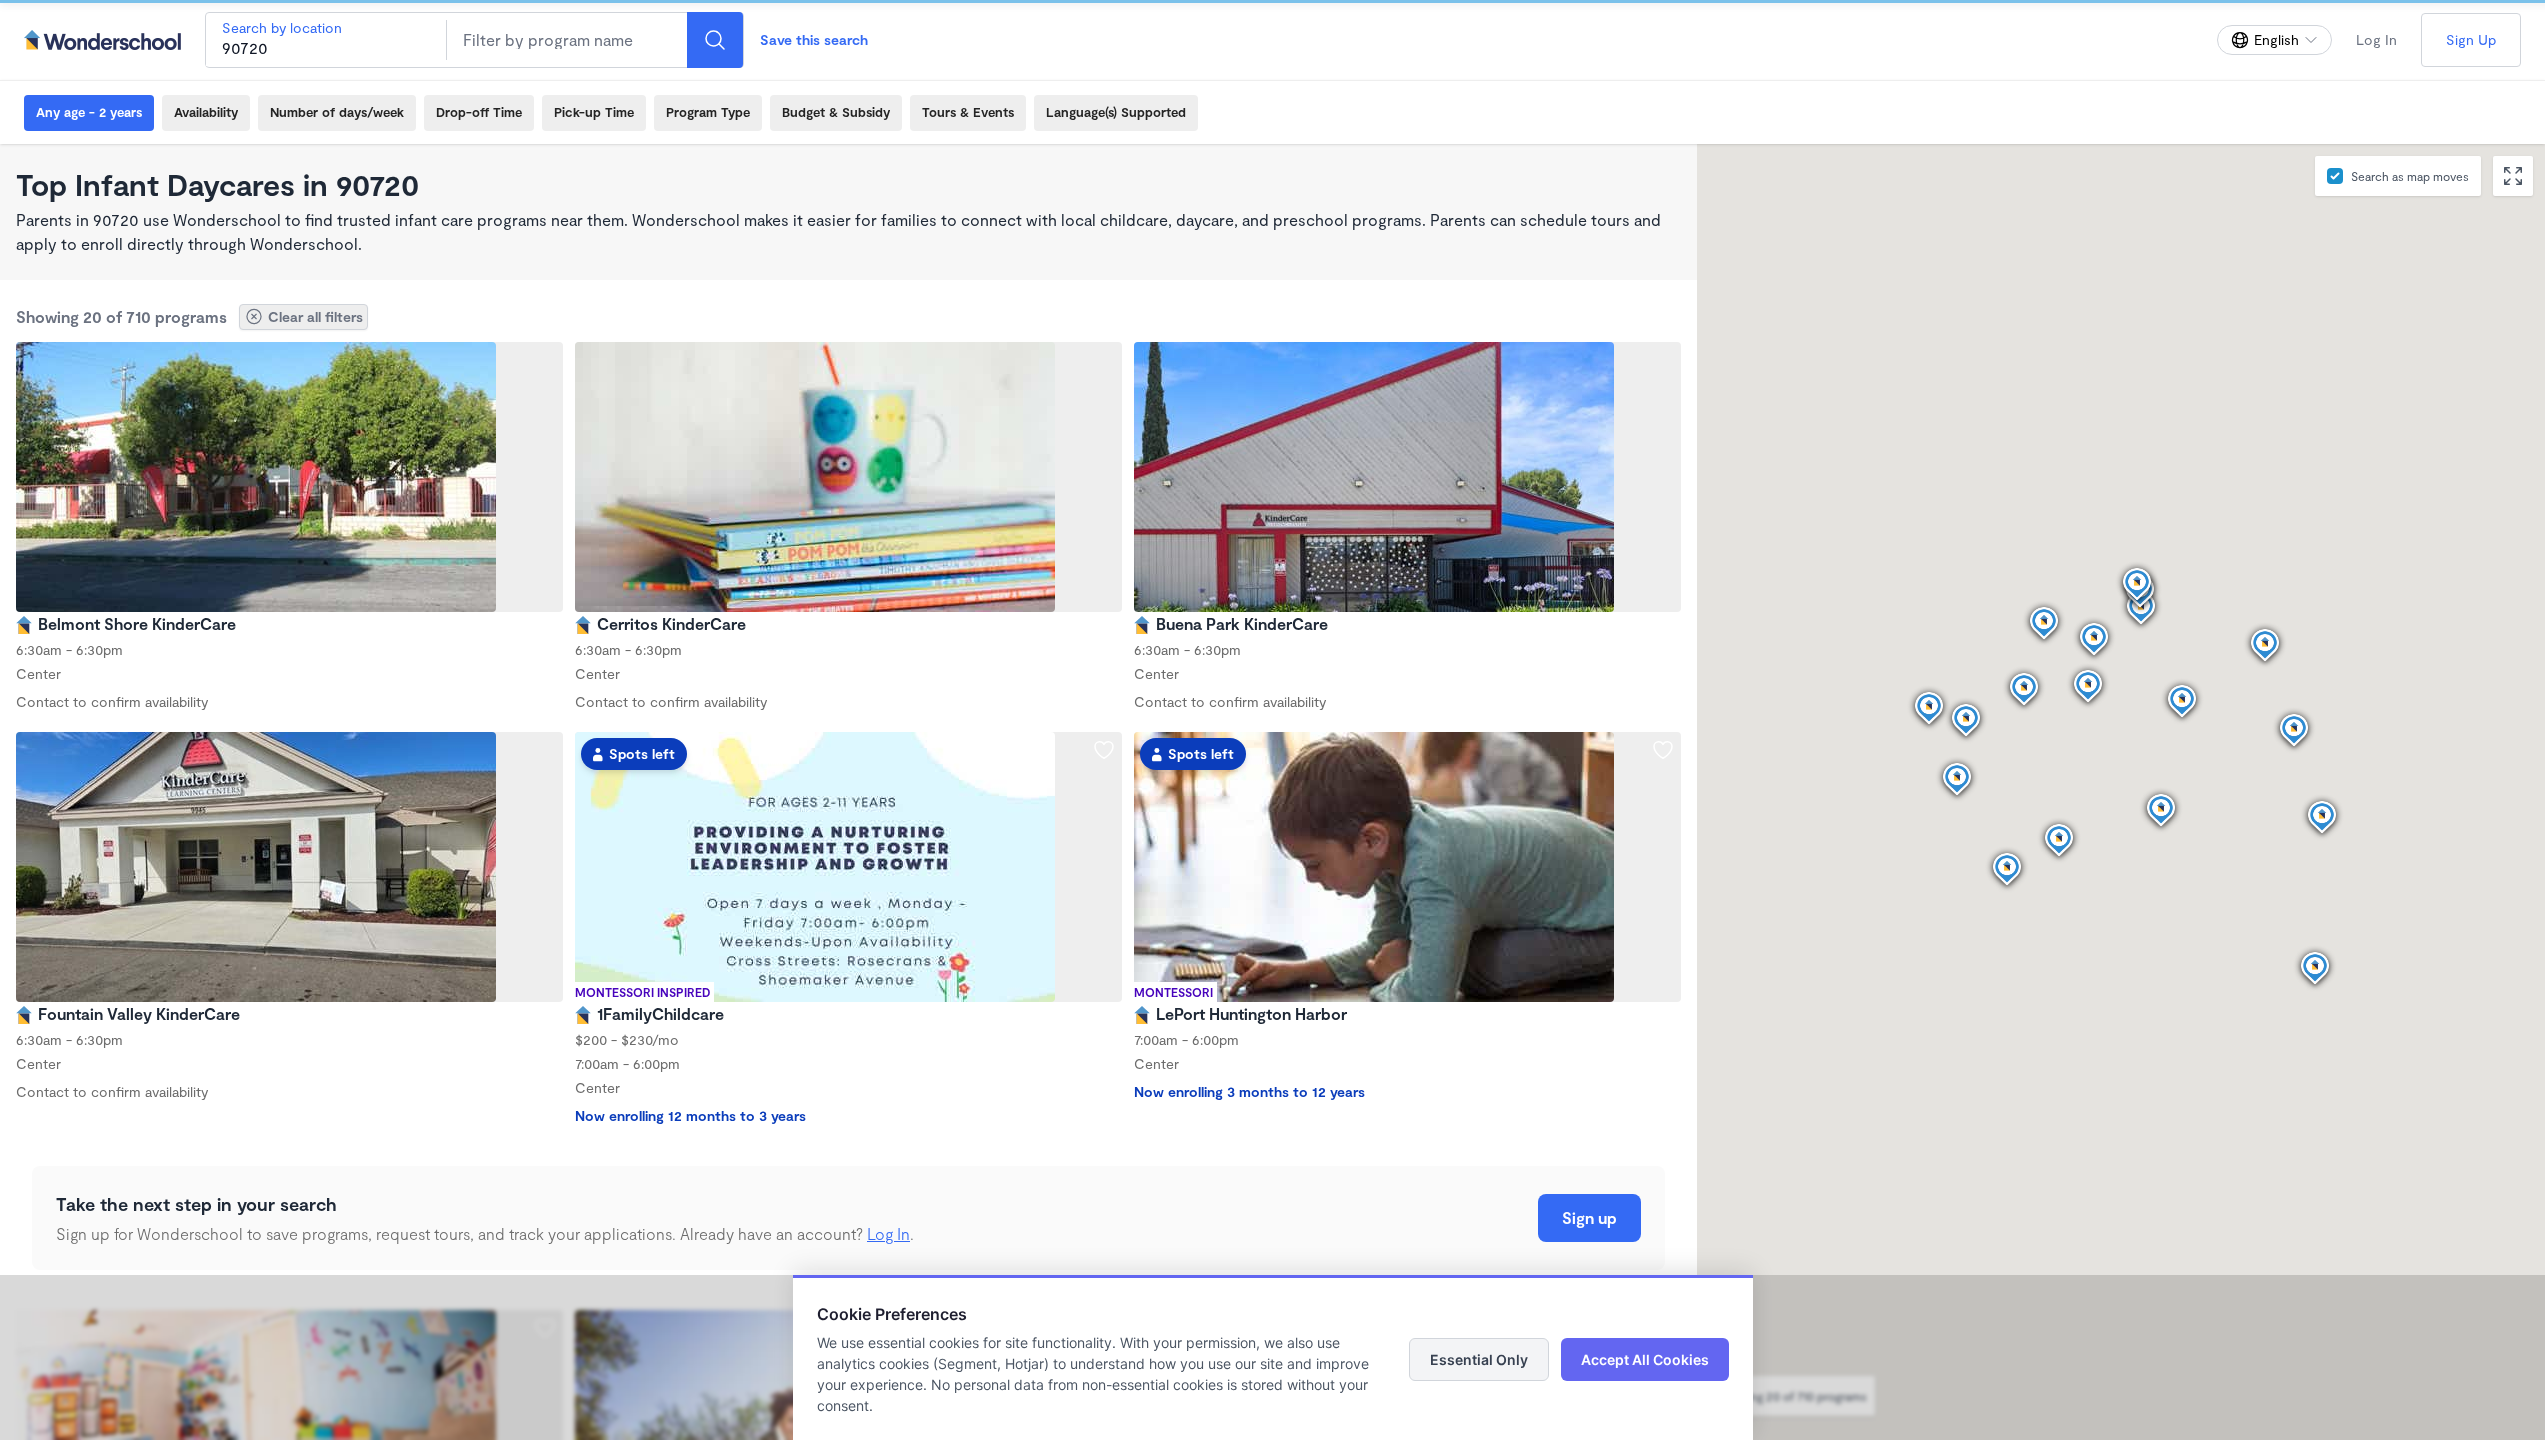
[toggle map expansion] (2513, 176)
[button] (2059, 841)
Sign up (1589, 1217)
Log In (2376, 39)
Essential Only (1479, 1359)
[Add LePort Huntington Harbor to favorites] (1663, 750)
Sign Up (2471, 39)
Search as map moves (2410, 176)
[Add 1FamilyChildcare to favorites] (1104, 750)
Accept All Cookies (1645, 1359)
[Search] (715, 40)
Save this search (814, 39)
